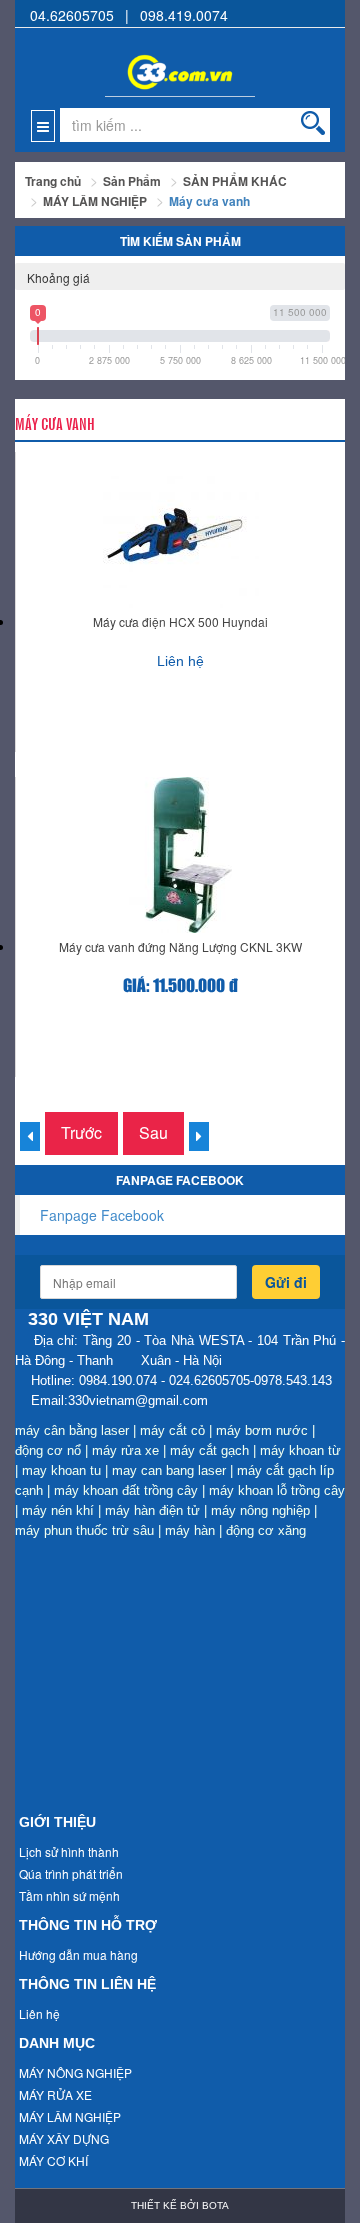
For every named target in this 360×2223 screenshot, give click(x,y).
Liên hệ (39, 2013)
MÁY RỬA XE (55, 2094)
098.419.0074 (184, 15)
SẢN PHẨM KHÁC (235, 181)
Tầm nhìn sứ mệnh (69, 1895)
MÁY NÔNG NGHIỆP (75, 2072)
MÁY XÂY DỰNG (64, 2138)
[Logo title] (180, 62)
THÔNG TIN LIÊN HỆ (87, 1984)
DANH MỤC (57, 2043)
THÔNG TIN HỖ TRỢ (88, 1925)
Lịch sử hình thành (69, 1851)
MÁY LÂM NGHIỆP (95, 201)
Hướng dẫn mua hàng (78, 1954)
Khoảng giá (58, 277)
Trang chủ (53, 181)
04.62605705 (72, 15)
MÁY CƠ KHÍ (53, 2160)
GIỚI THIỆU (57, 1822)
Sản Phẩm (132, 181)
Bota (215, 2205)
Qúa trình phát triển (71, 1873)
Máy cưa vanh (209, 201)
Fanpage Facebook (102, 1215)
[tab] (180, 277)
